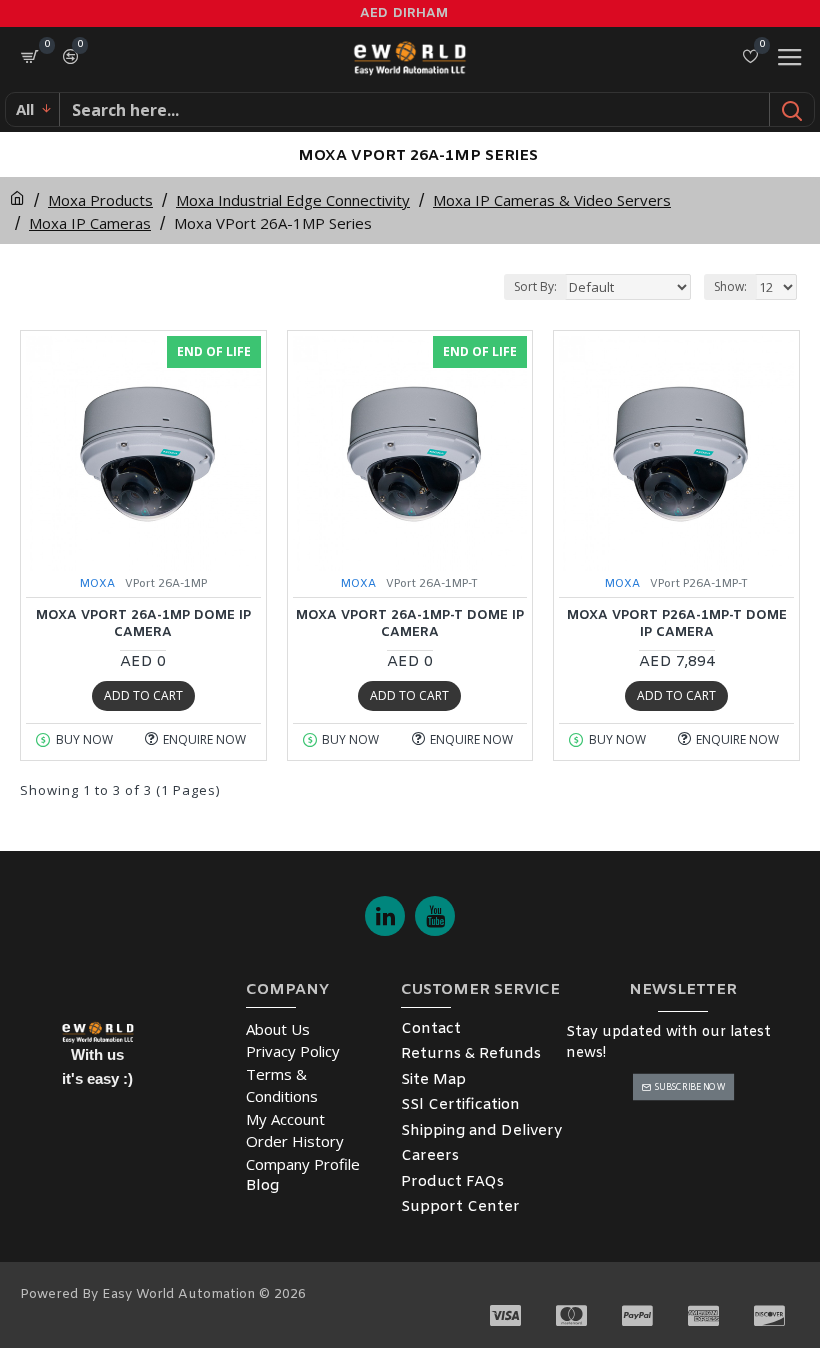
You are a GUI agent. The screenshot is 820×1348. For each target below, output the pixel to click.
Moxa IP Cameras (90, 223)
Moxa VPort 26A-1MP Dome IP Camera (143, 624)
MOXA (97, 584)
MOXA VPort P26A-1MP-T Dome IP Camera (677, 624)
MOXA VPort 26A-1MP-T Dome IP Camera (410, 624)
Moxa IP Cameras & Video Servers (552, 200)
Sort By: (535, 286)
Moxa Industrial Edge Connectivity (293, 200)
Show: (730, 286)
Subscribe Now (689, 1087)
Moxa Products (100, 200)
